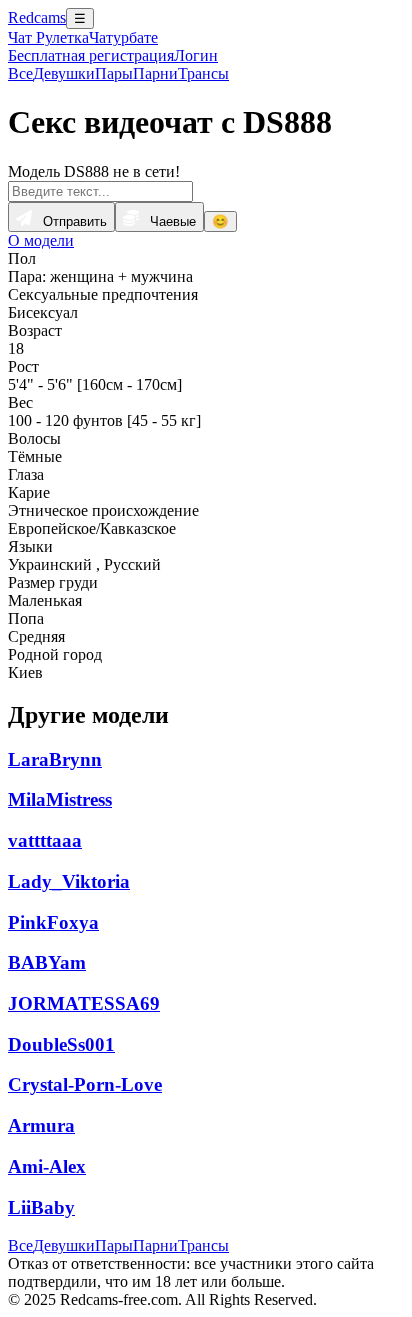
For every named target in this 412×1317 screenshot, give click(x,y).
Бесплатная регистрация (91, 55)
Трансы (203, 73)
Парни (155, 73)
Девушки (64, 73)
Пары (114, 73)
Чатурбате (123, 37)
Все (20, 73)
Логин (196, 55)
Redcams (37, 17)
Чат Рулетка (48, 37)
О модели (41, 240)
